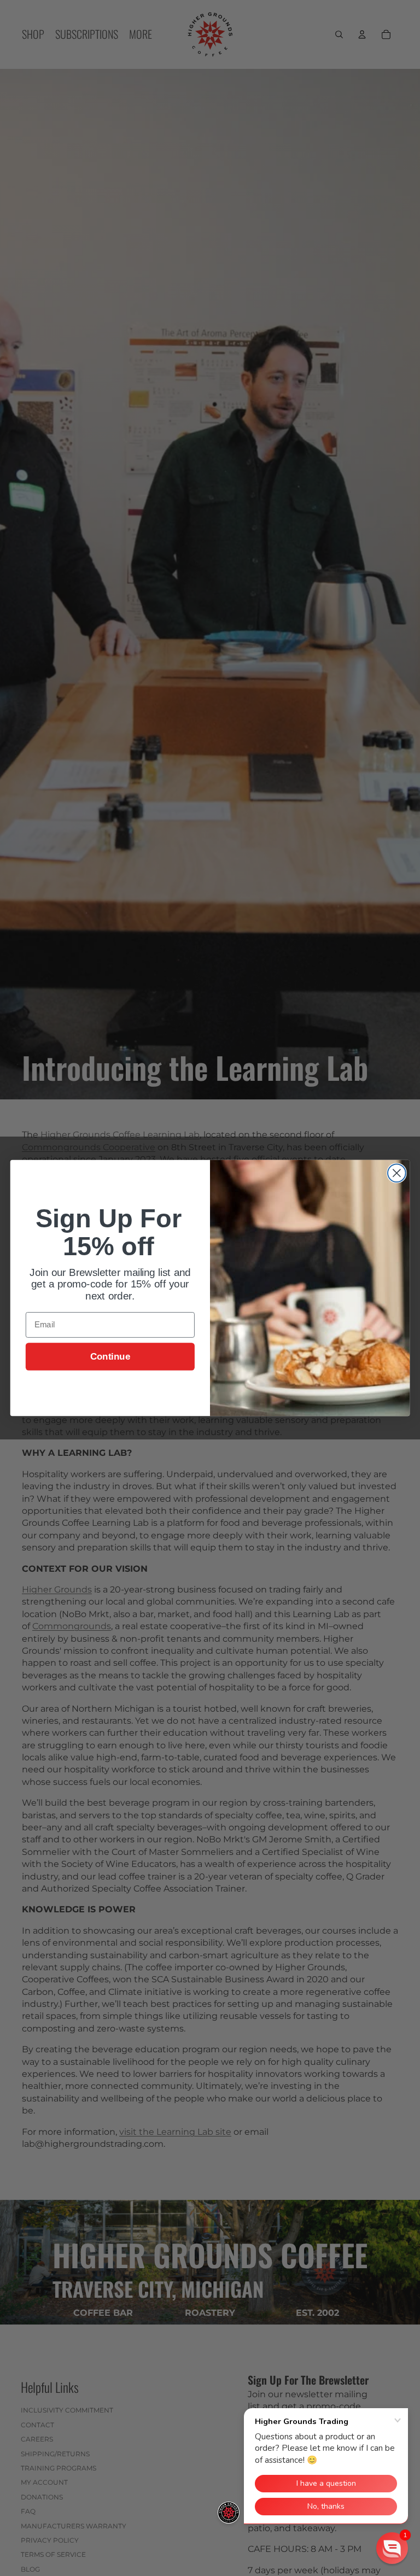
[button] (392, 2548)
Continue (110, 1357)
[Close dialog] (397, 1173)
